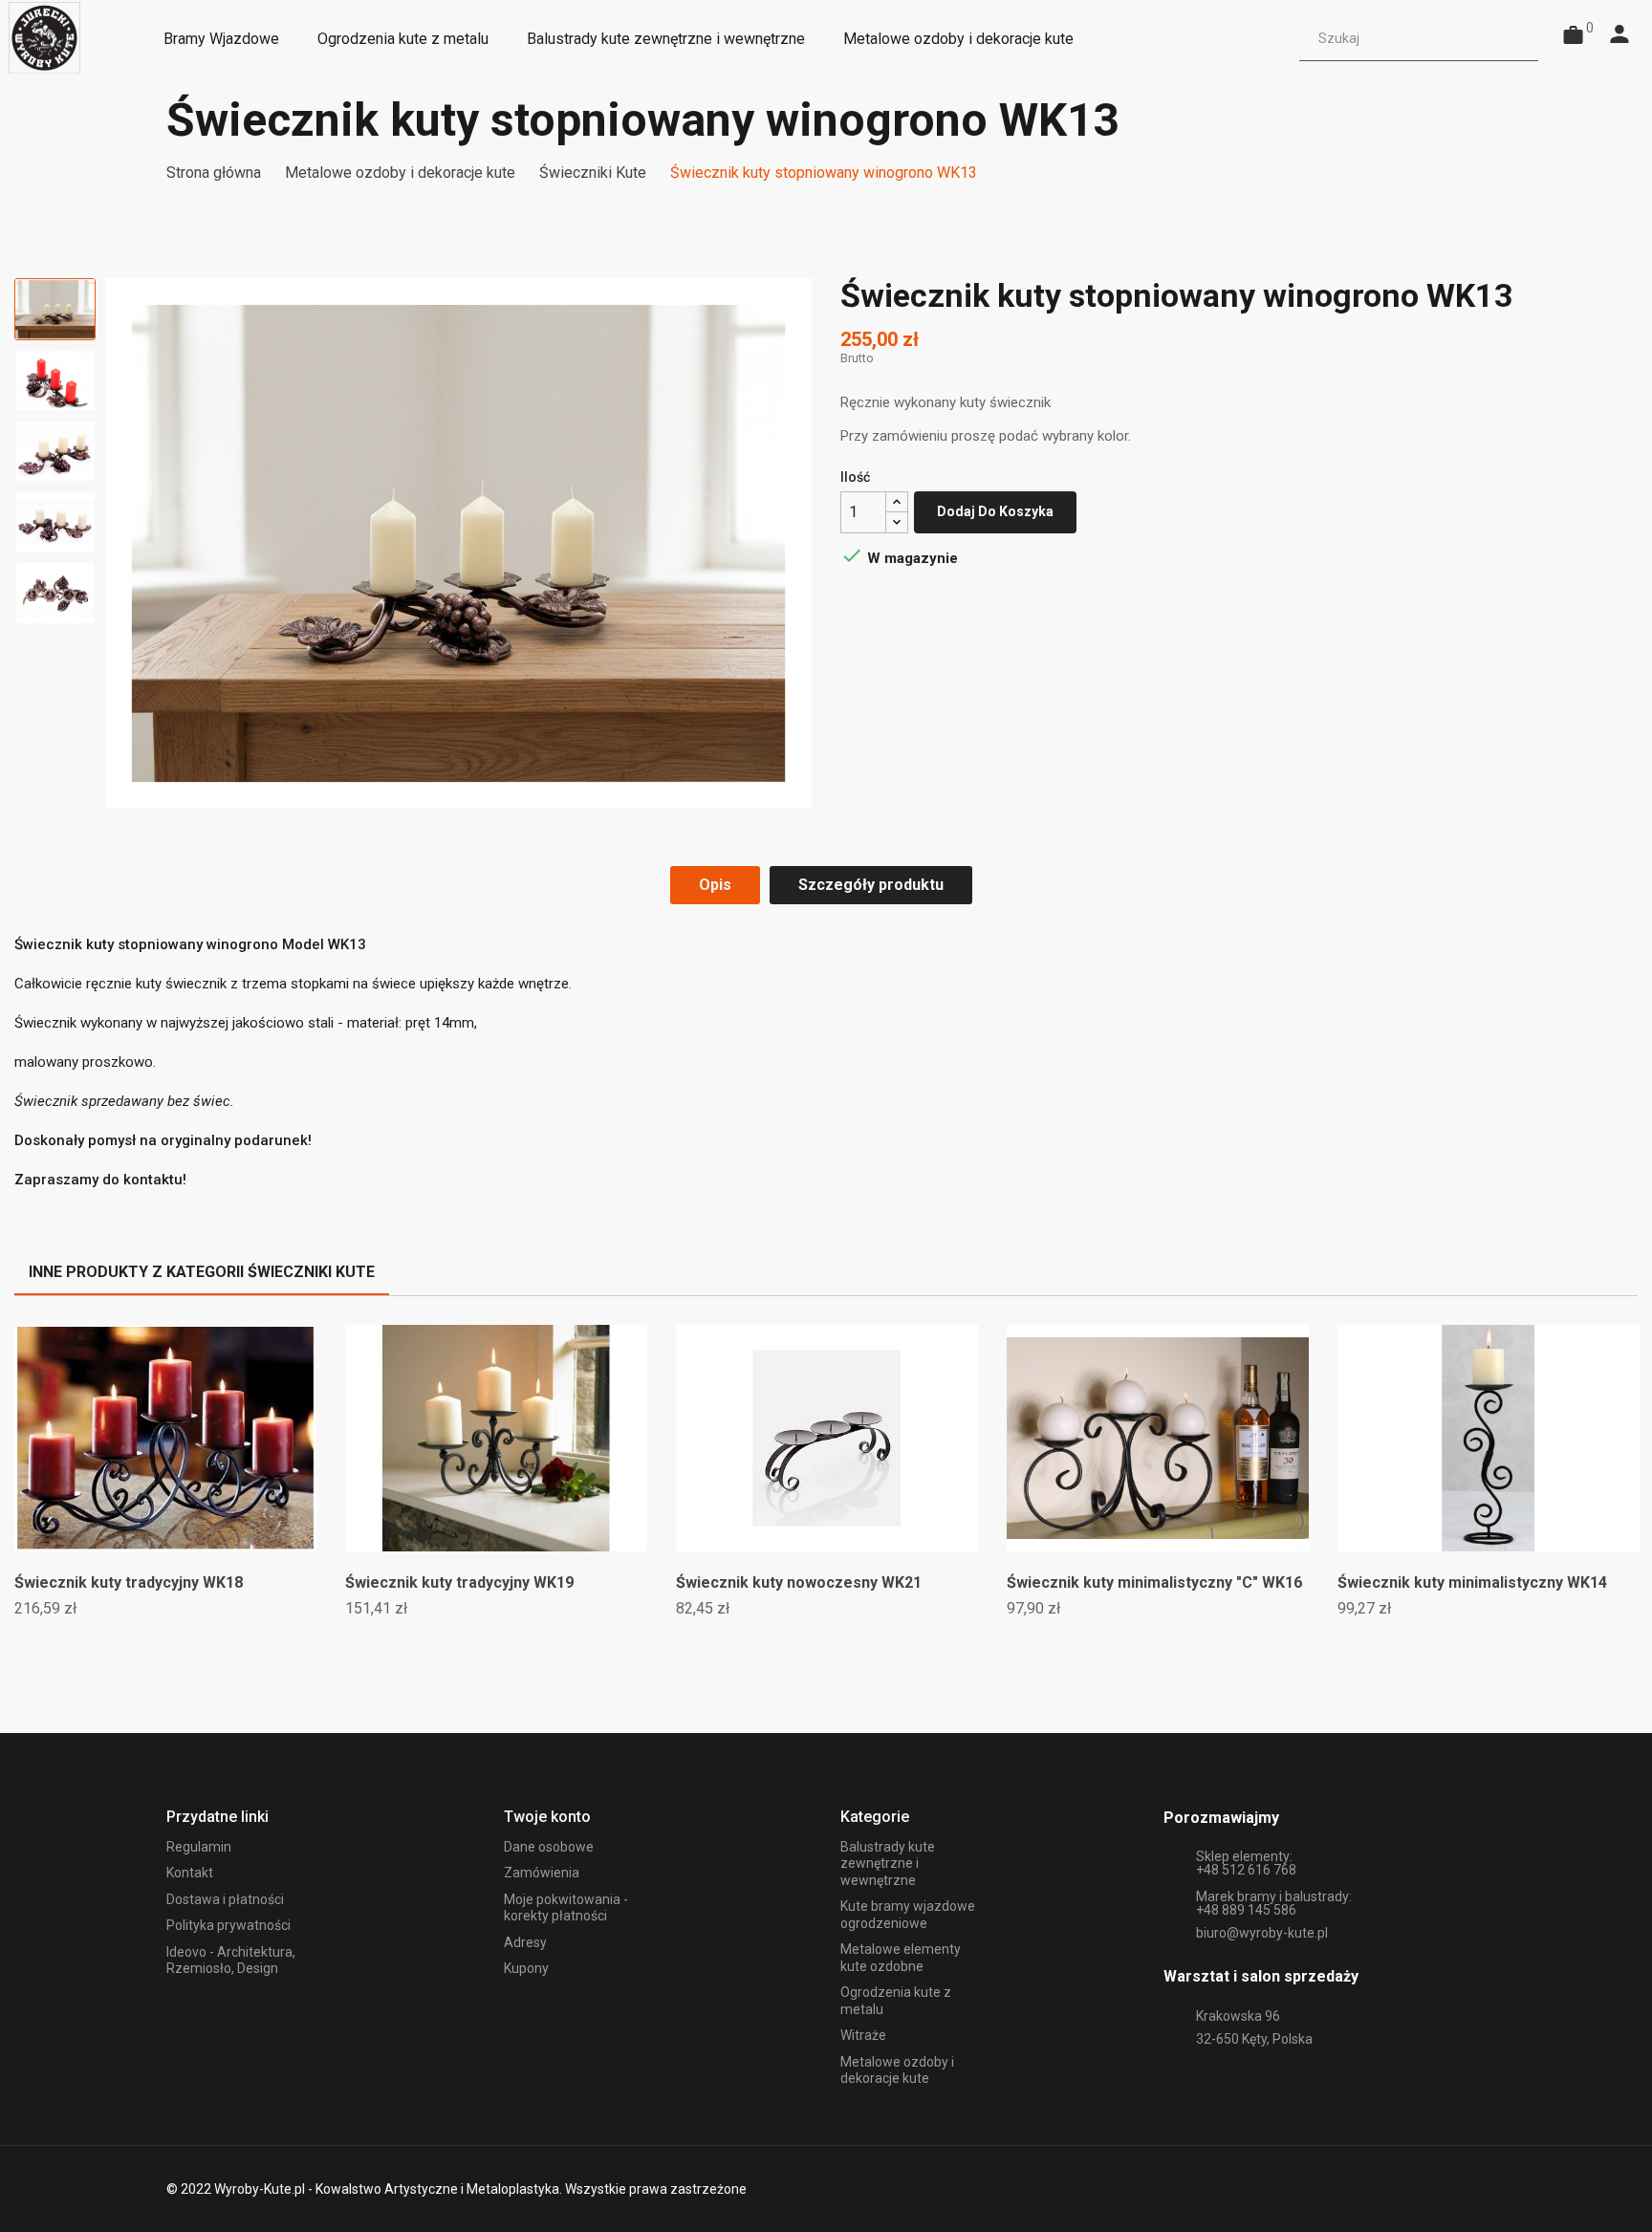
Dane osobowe (549, 1847)
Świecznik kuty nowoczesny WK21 (799, 1582)
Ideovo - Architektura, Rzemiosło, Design (231, 1961)
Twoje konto (547, 1817)
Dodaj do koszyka (995, 511)
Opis (715, 885)
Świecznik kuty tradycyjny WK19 (459, 1582)
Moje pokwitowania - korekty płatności (566, 1908)
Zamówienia (542, 1873)
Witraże (863, 2035)
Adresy (525, 1942)
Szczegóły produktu (871, 885)
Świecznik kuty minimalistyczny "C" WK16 (1154, 1582)
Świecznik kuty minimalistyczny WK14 (1472, 1582)
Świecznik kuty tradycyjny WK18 (129, 1582)
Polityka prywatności (228, 1925)
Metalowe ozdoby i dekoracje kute (897, 2070)
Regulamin (199, 1847)
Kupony (526, 1968)
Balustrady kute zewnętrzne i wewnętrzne (888, 1864)
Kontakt (190, 1873)
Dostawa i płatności (225, 1899)
